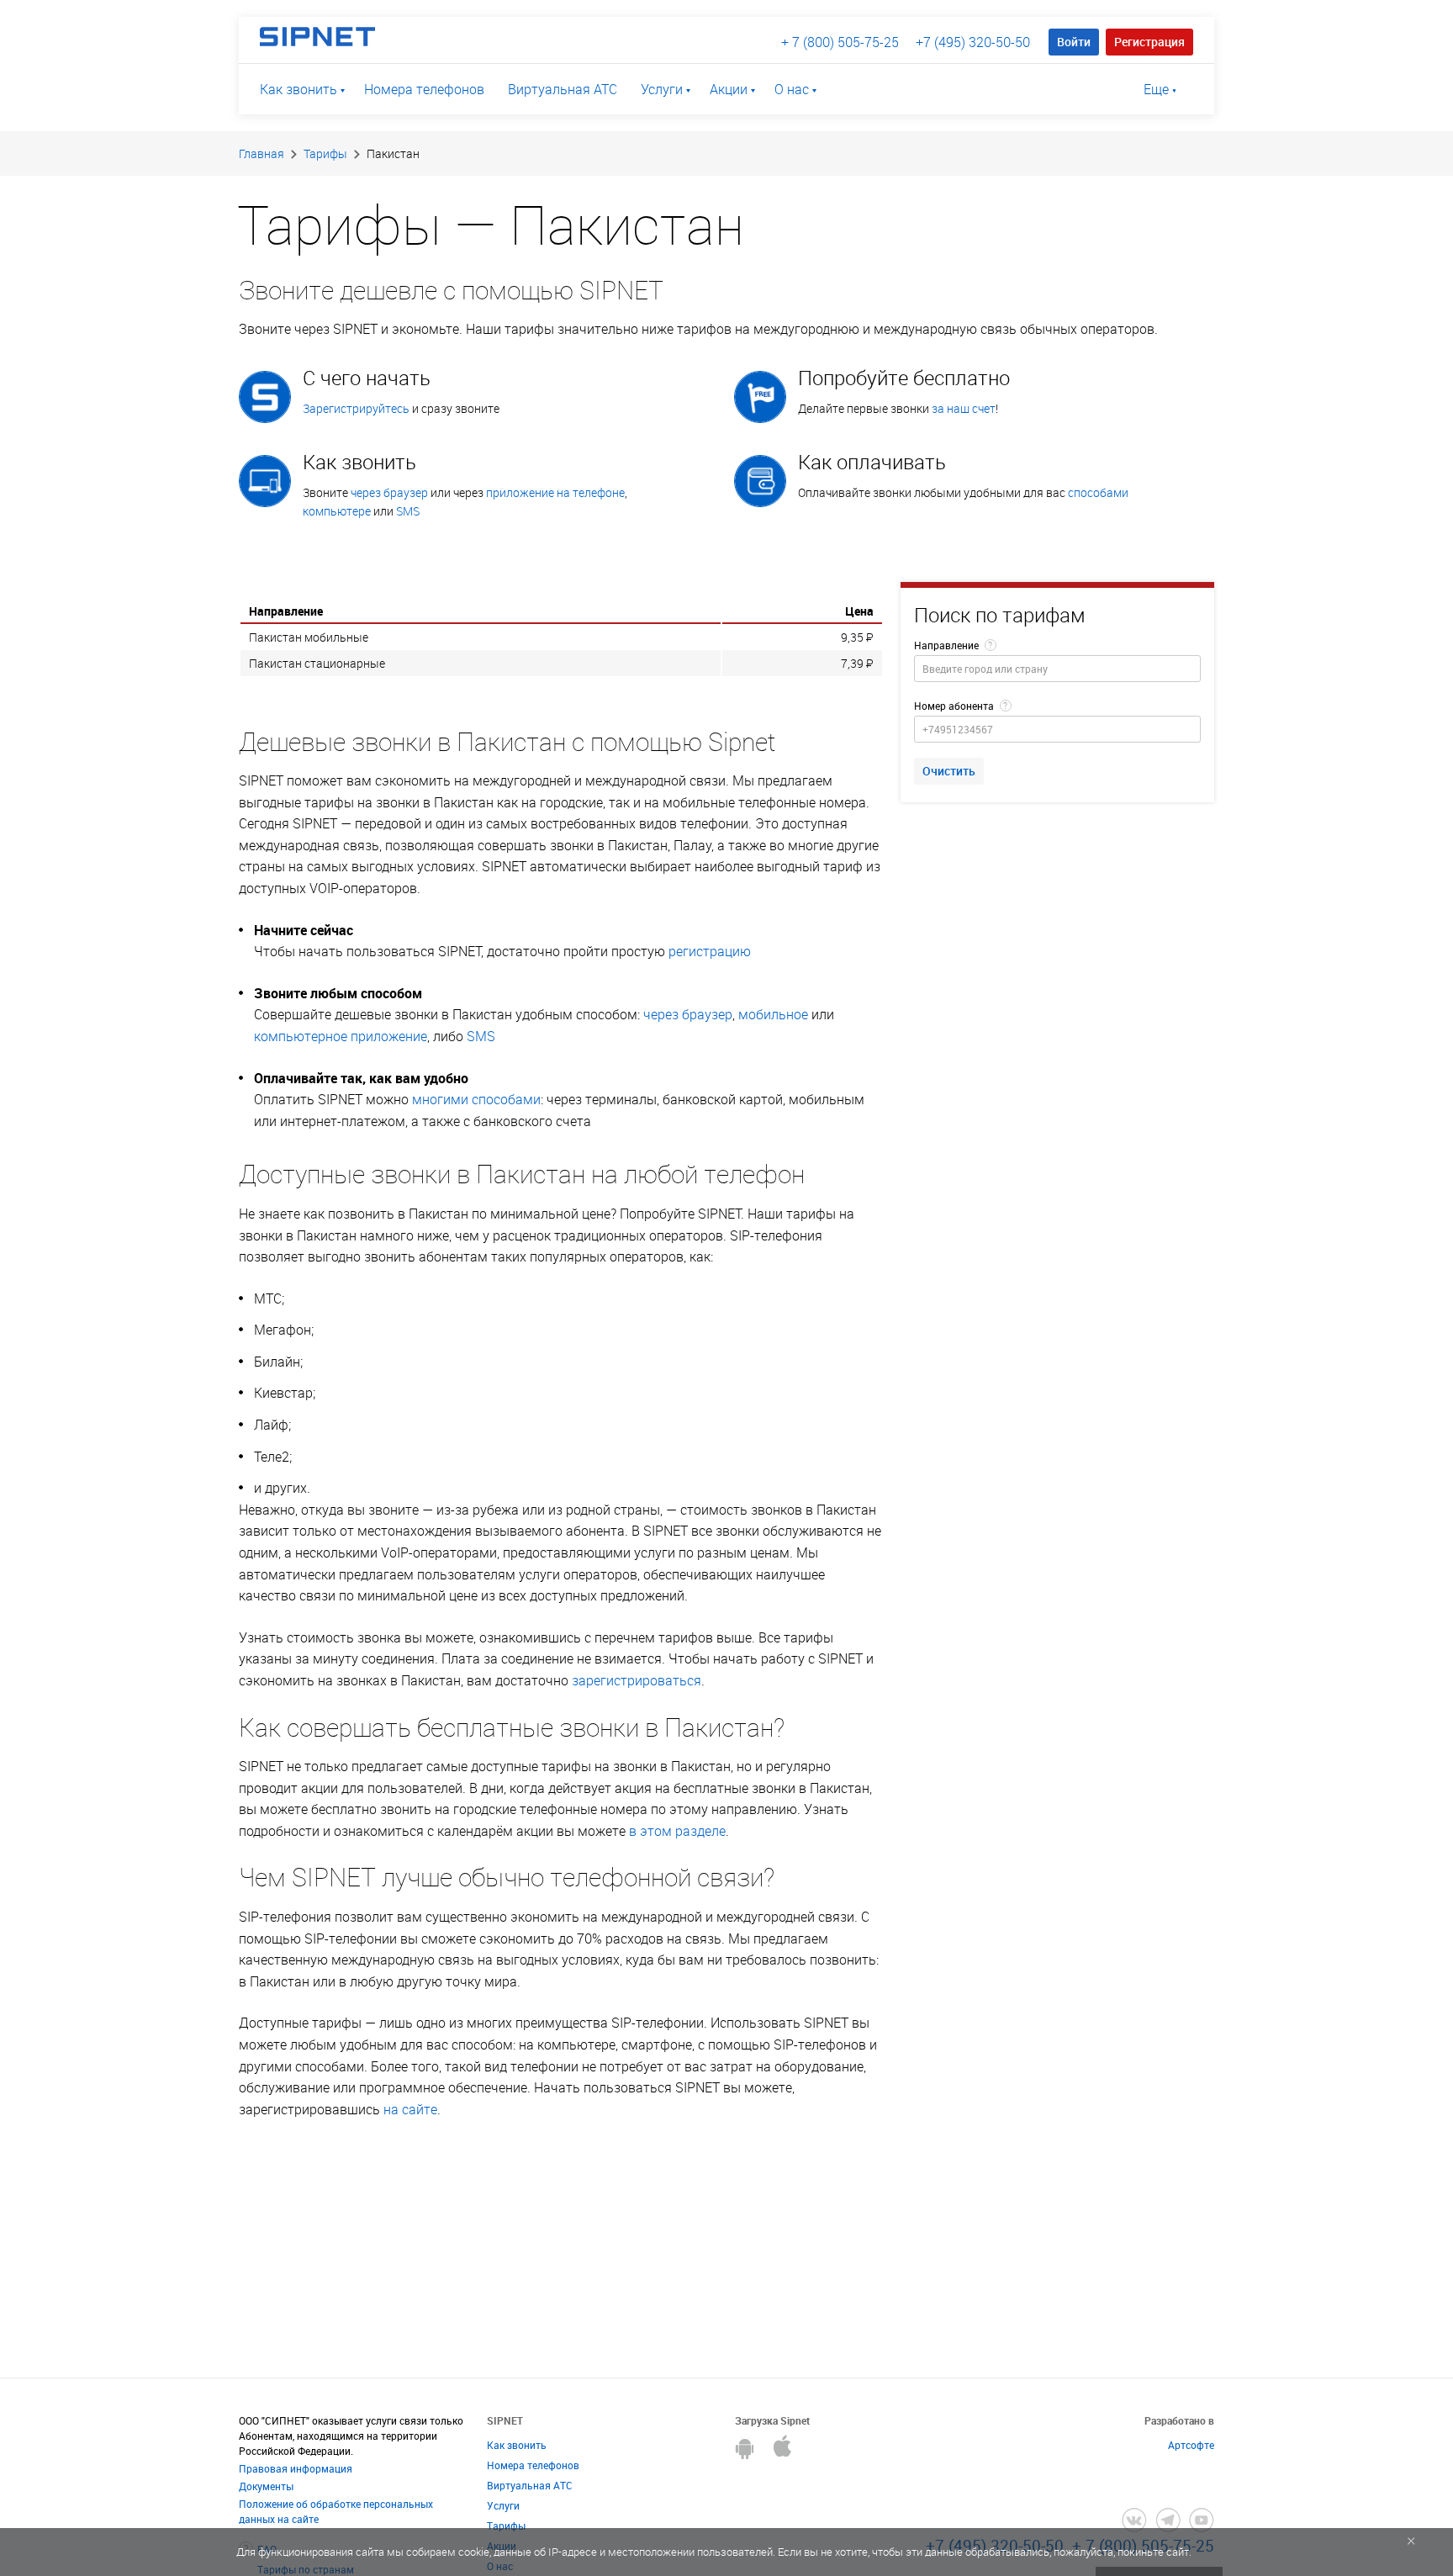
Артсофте (1191, 2445)
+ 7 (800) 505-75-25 (840, 42)
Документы (266, 2486)
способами (1098, 492)
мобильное (773, 1014)
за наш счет (964, 408)
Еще (1156, 89)
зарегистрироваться (637, 1680)
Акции (729, 89)
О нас (792, 89)
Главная (262, 153)
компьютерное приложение (341, 1036)
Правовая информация (296, 2468)
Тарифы (325, 153)
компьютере (337, 511)
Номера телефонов (424, 89)
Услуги (662, 89)
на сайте (410, 2109)
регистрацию (710, 951)
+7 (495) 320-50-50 (973, 42)
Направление (946, 645)
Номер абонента (954, 706)
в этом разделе (677, 1831)
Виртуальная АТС (563, 89)
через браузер (389, 492)
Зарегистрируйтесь (356, 408)
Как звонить (299, 89)
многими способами (476, 1099)
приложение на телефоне (555, 492)
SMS (408, 511)
